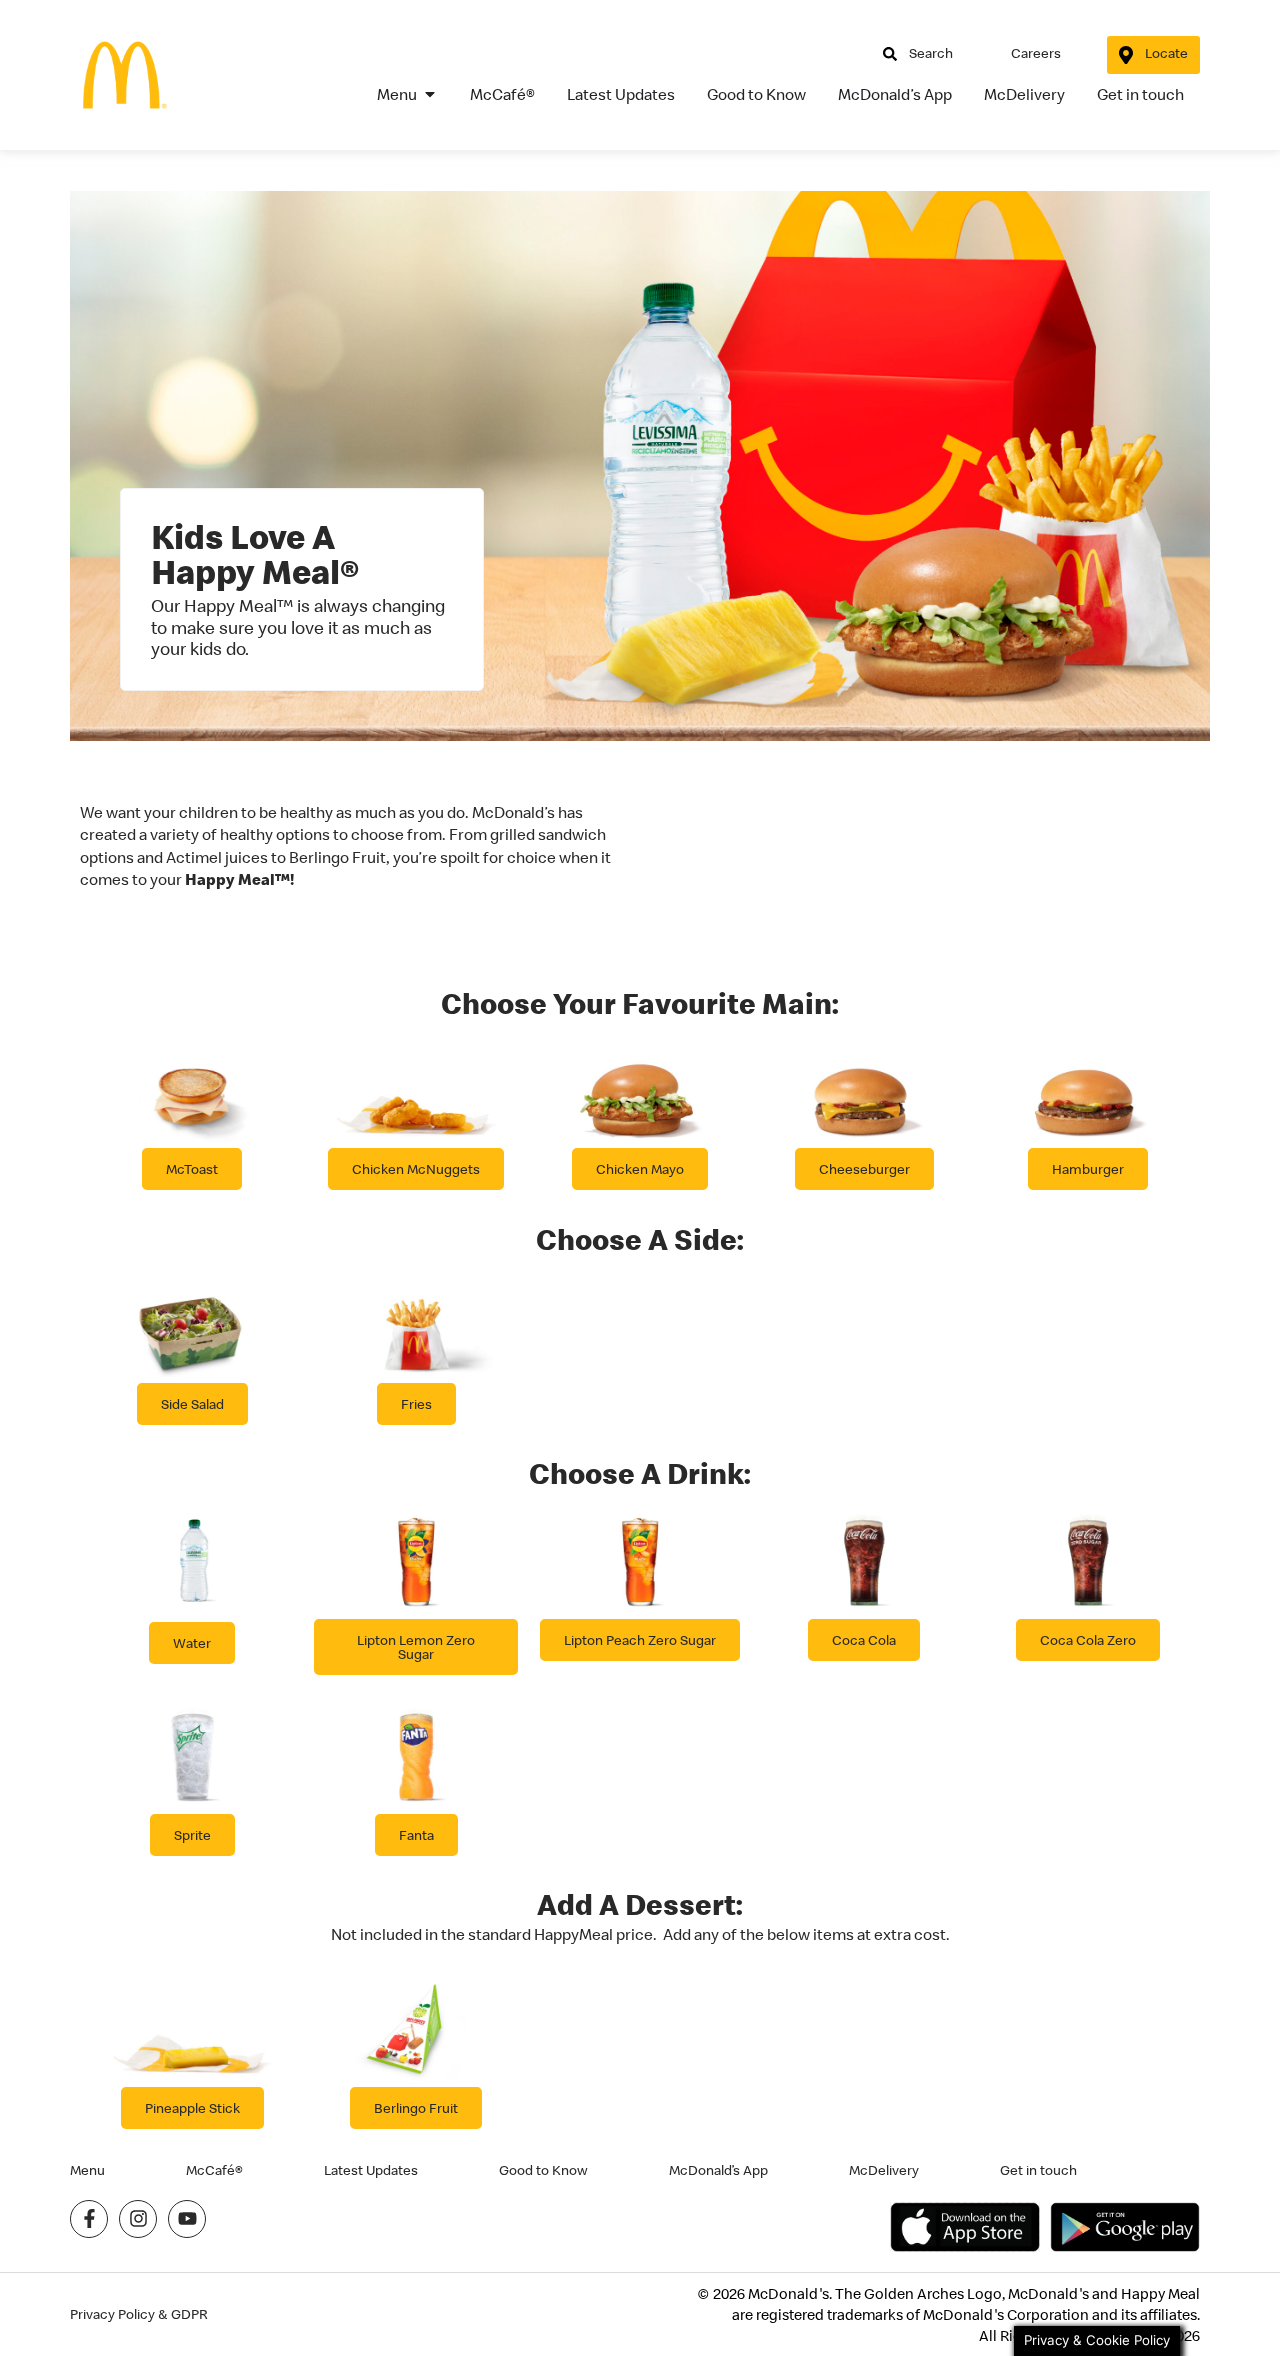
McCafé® (214, 2170)
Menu (87, 2170)
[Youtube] (187, 2219)
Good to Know (543, 2170)
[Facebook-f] (89, 2219)
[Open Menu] (430, 94)
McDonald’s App (718, 2170)
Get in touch (1038, 2170)
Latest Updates (371, 2170)
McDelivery (884, 2170)
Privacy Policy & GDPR (139, 2314)
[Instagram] (138, 2219)
